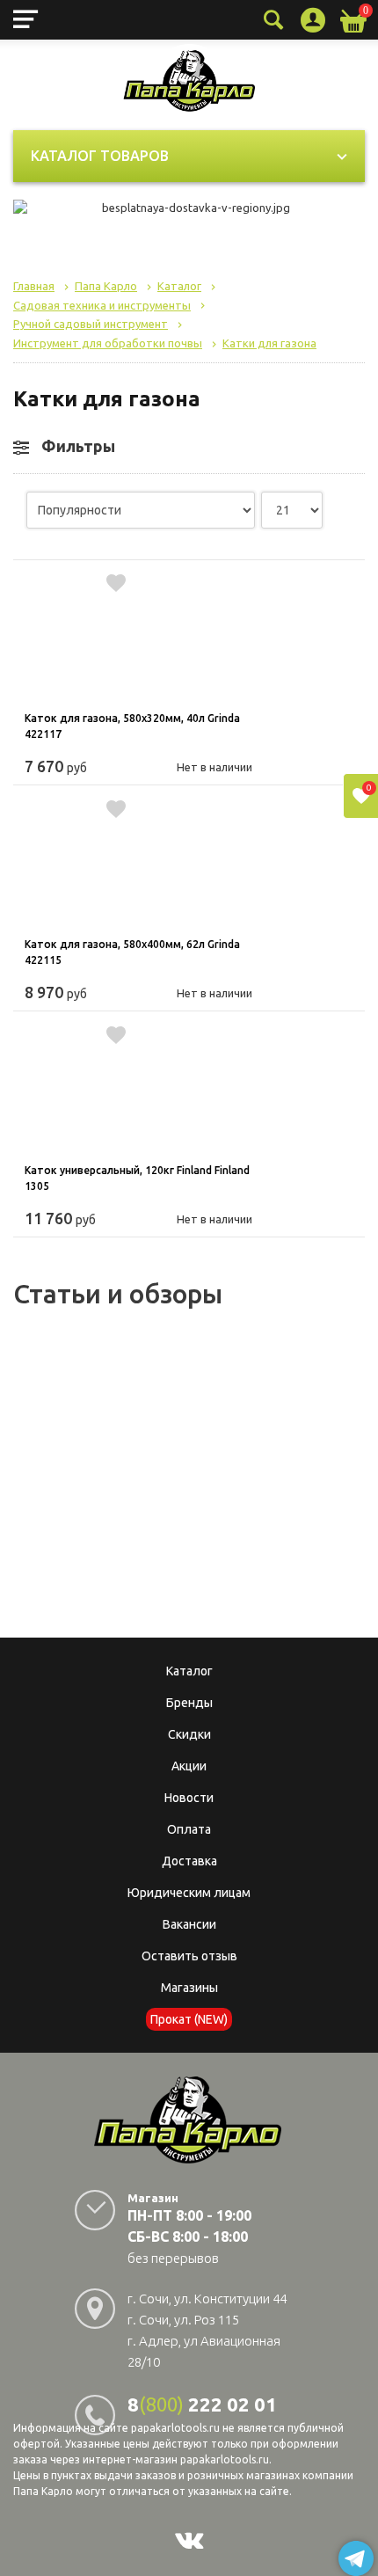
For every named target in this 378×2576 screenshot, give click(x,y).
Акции (189, 1766)
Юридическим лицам (189, 1893)
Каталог (189, 1671)
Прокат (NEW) (189, 2019)
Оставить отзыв (189, 1956)
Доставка (189, 1861)
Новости (189, 1798)
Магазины (189, 1988)
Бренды (189, 1703)
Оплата (189, 1829)
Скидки (189, 1734)
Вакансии (189, 1924)
